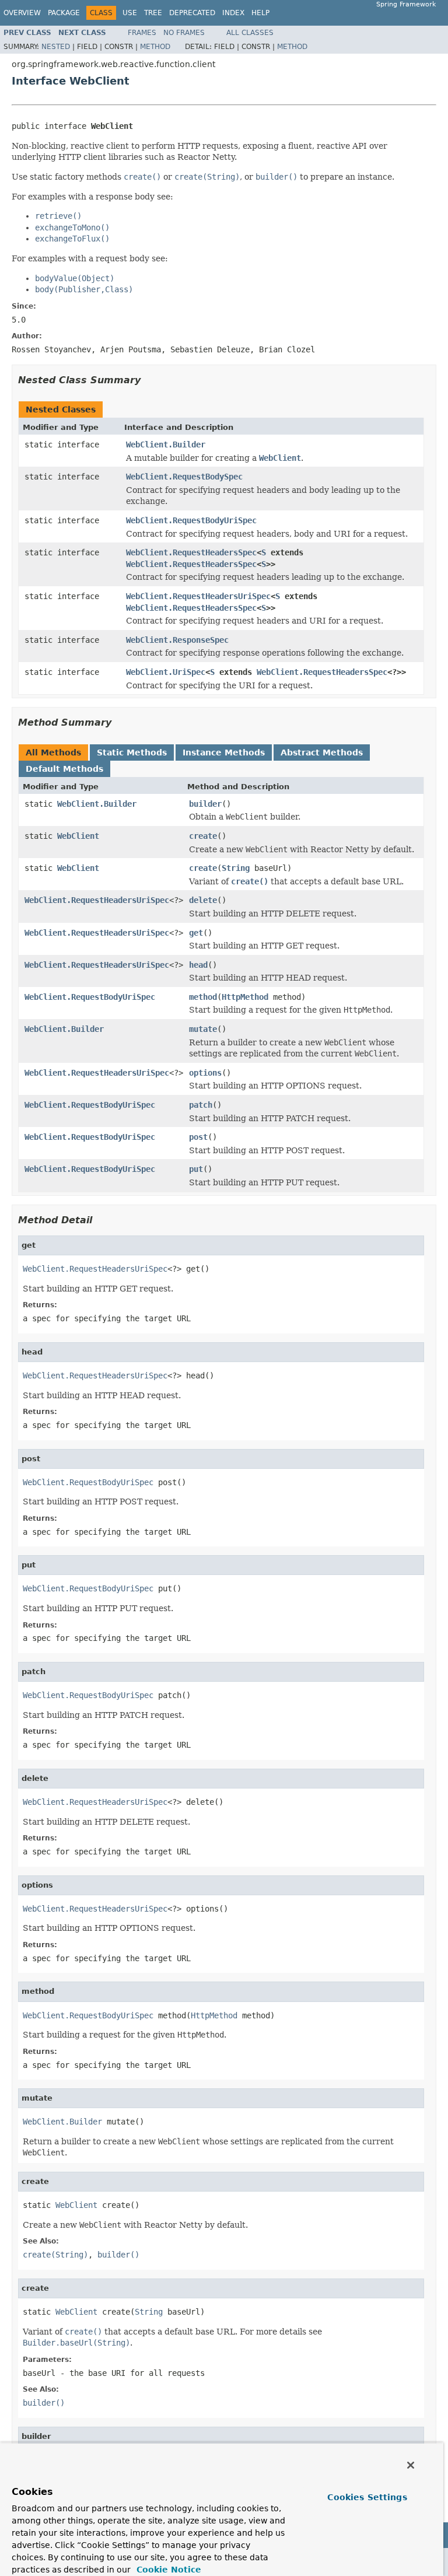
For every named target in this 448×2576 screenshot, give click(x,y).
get (196, 933)
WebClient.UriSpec (166, 672)
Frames (142, 33)
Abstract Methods (322, 752)
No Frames (184, 33)
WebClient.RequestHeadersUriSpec (198, 596)
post (198, 1137)
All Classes (250, 33)
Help (260, 13)
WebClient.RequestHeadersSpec (191, 552)
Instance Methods (224, 752)
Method (155, 47)
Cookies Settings (367, 2497)
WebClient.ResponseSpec (177, 640)
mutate (203, 1029)
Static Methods (132, 752)
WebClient (78, 836)
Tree (153, 13)
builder (205, 804)
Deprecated (192, 13)
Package (64, 13)
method (203, 997)
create (203, 836)
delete (203, 900)
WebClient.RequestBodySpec (184, 477)
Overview (22, 13)
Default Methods (64, 769)
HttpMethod (245, 997)
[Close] (411, 2465)
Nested (56, 47)
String (236, 868)
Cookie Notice (167, 2570)
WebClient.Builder (166, 444)
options (205, 1073)
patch (201, 1105)
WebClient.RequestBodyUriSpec (191, 520)
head (198, 965)
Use (130, 13)
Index (233, 13)
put (196, 1169)
